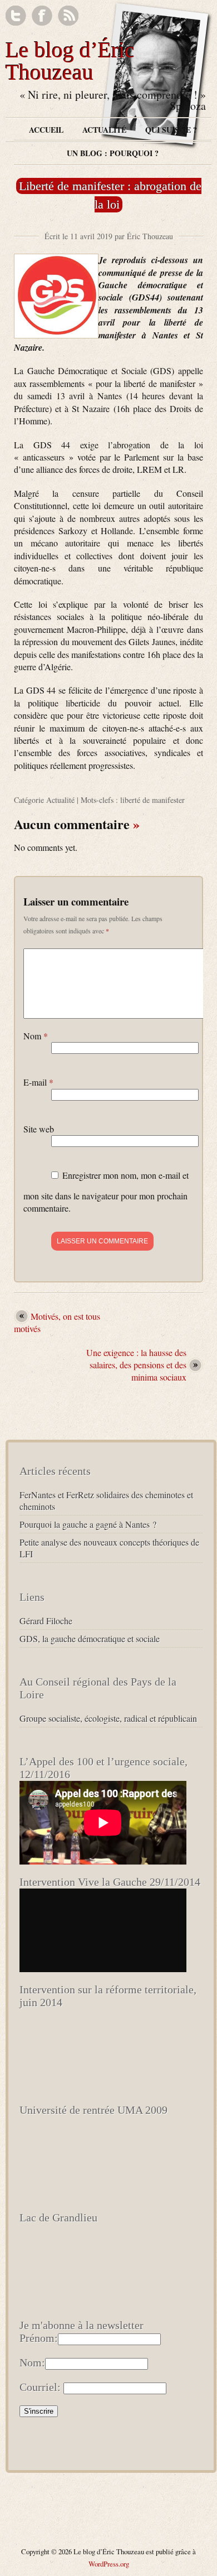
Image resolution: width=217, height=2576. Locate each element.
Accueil (46, 130)
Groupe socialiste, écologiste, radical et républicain (108, 1718)
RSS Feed (68, 16)
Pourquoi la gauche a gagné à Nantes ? (88, 1524)
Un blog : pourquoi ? (113, 153)
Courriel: (40, 2387)
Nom (36, 1036)
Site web (39, 1129)
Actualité (104, 130)
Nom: (32, 2362)
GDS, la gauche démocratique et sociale (90, 1638)
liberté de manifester (152, 800)
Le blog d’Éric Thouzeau (70, 61)
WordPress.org (109, 2564)
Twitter (16, 16)
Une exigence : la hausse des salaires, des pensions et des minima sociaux (136, 1365)
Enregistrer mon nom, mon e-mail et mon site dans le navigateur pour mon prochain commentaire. (106, 1192)
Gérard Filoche (46, 1621)
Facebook (42, 16)
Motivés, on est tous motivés (57, 1322)
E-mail (38, 1082)
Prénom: (39, 2338)
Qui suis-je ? (171, 130)
